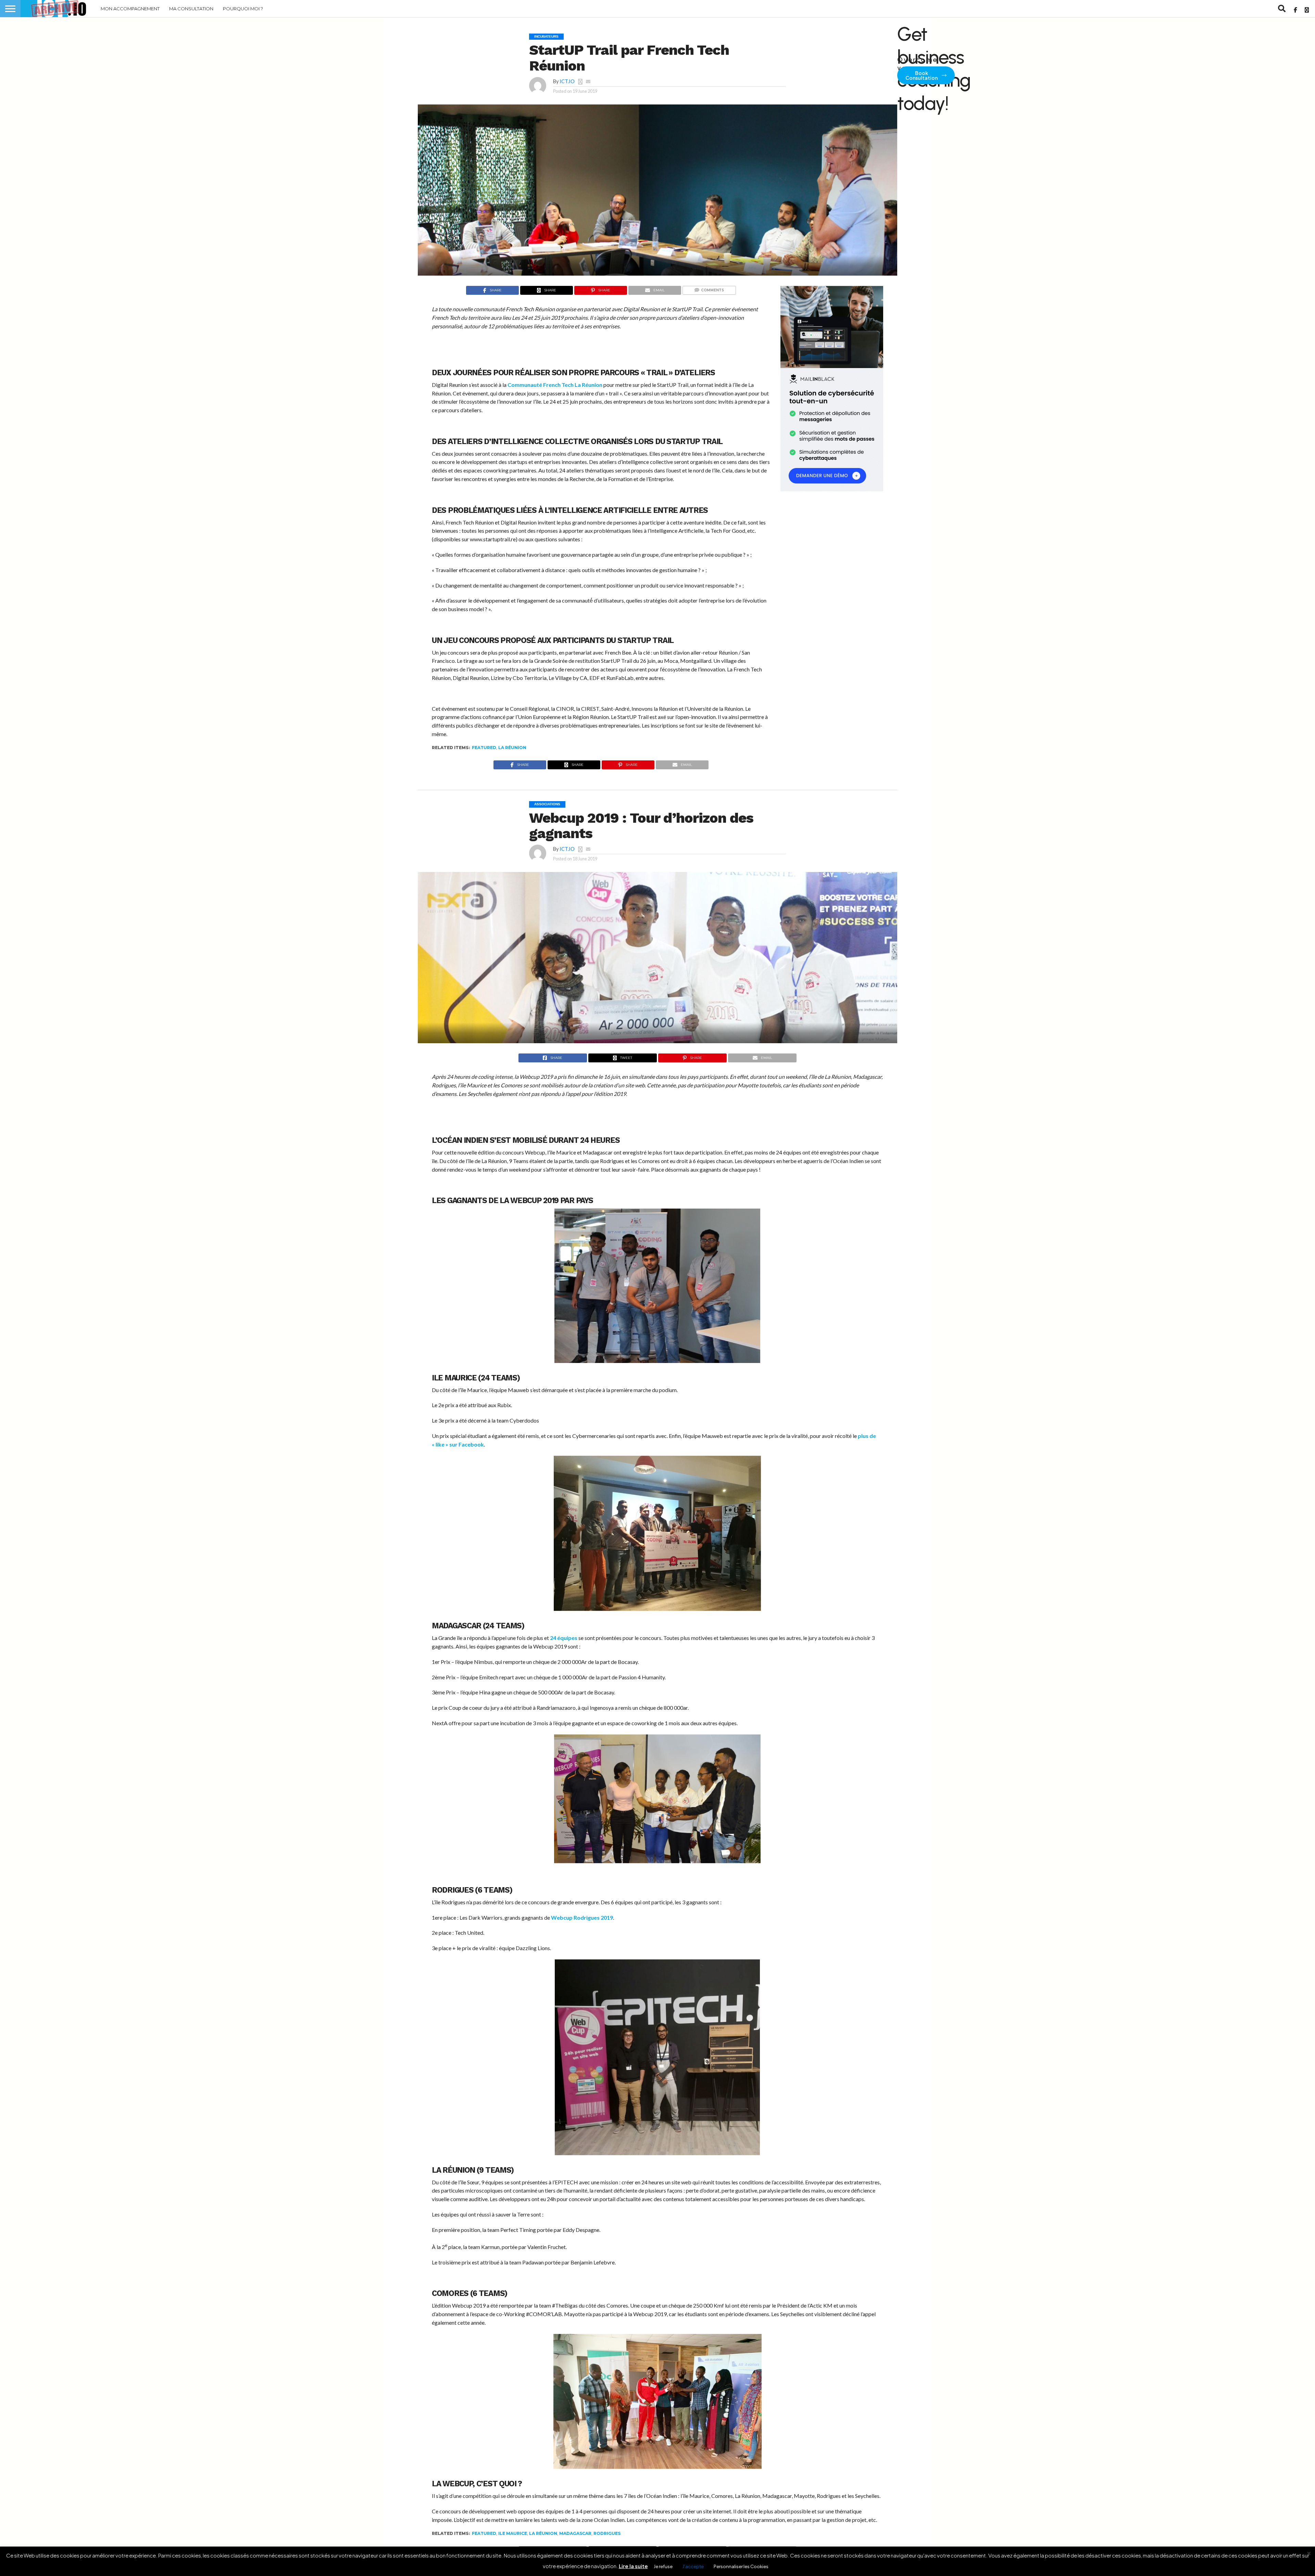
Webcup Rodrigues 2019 (582, 1917)
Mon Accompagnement (130, 9)
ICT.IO (567, 81)
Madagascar (575, 2533)
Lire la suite (633, 2566)
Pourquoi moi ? (243, 9)
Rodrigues (607, 2533)
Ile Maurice (513, 2533)
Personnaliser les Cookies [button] (741, 2566)
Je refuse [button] (663, 2566)
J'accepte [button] (693, 2566)
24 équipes (564, 1638)
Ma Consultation (191, 9)
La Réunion (512, 748)
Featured (484, 748)
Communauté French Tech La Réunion (555, 385)
